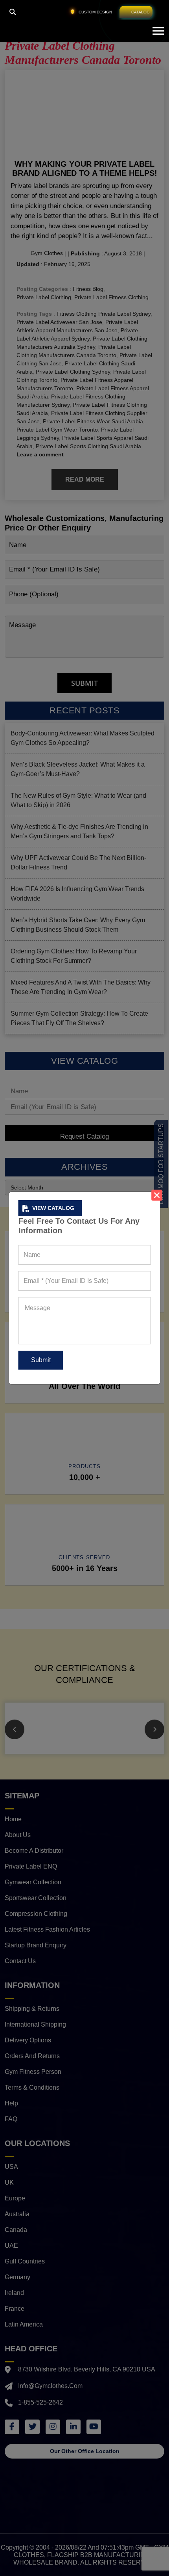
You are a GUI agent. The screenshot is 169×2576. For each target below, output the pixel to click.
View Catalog (53, 1208)
